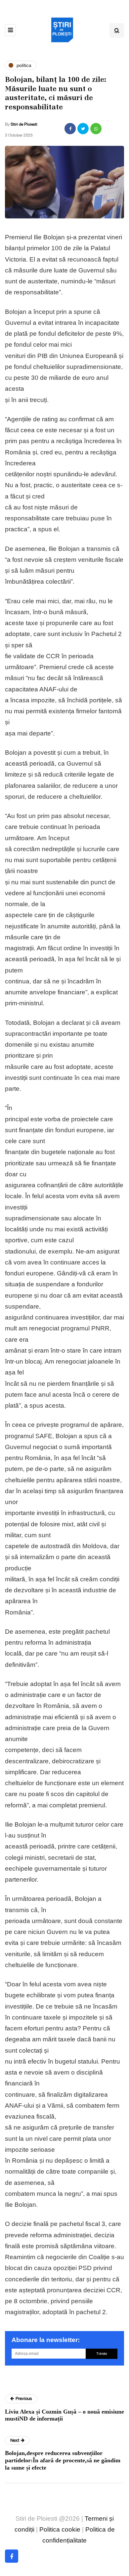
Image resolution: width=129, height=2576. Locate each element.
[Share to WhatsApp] (96, 129)
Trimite (102, 2354)
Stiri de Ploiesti (24, 124)
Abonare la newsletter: (46, 2340)
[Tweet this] (83, 129)
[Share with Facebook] (70, 129)
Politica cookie (60, 2529)
